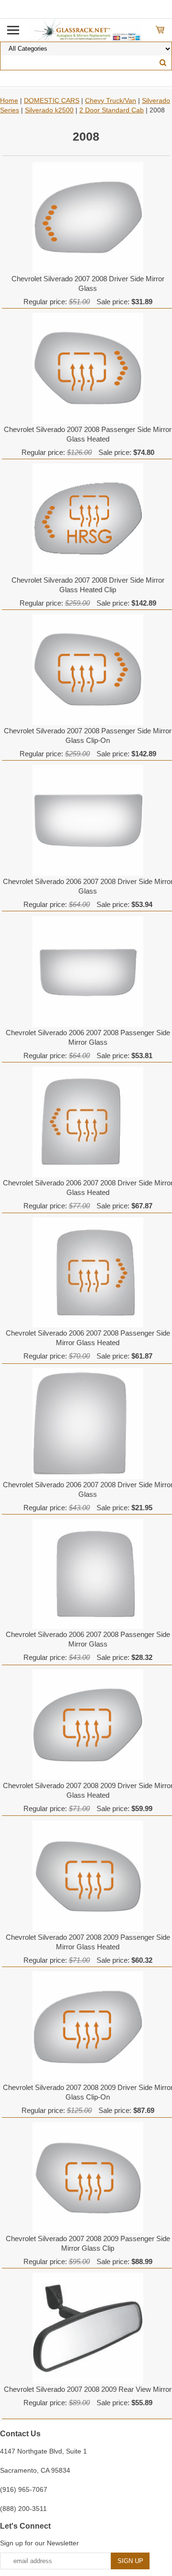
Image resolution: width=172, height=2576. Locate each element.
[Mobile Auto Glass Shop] (86, 30)
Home (9, 100)
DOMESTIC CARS (52, 100)
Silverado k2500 (49, 110)
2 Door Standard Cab (112, 110)
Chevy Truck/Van (111, 100)
